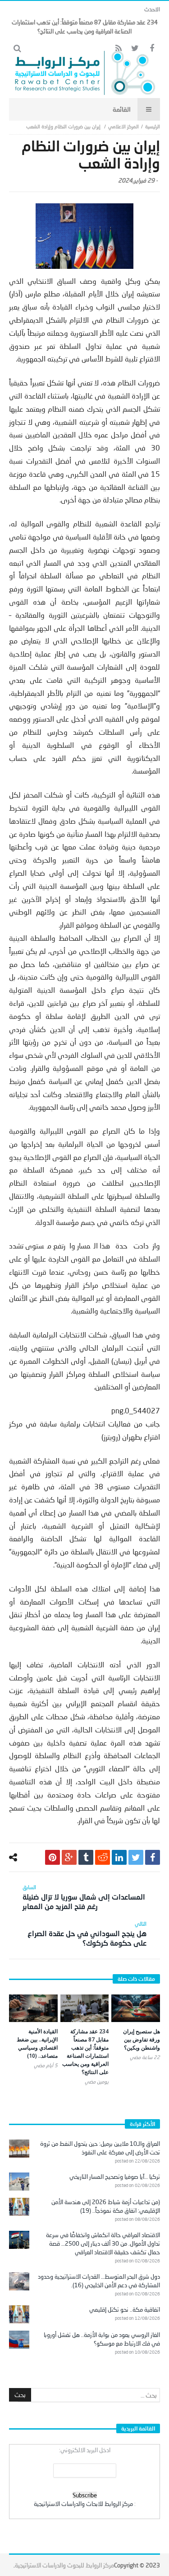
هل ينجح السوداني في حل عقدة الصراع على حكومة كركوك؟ (87, 1934)
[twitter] (136, 1857)
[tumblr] (86, 1857)
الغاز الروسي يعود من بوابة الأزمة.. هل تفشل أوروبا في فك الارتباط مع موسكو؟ (102, 2339)
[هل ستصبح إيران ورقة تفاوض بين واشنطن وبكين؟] (136, 2008)
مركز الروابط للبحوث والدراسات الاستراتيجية (64, 2565)
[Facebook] (152, 49)
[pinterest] (53, 1857)
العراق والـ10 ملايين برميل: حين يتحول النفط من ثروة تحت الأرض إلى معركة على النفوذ (100, 2148)
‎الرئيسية (153, 126)
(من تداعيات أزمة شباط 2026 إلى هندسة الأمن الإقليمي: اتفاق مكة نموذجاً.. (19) (106, 2206)
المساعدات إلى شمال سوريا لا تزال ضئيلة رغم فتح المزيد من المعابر (84, 1897)
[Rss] (118, 49)
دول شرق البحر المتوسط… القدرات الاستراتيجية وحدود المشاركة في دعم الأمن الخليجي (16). (99, 2281)
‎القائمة (122, 109)
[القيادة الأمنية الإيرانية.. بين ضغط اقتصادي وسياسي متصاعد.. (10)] (33, 2008)
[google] (69, 1857)
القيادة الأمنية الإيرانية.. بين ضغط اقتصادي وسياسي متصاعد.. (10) (37, 2043)
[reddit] (103, 1857)
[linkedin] (119, 1857)
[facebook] (153, 1857)
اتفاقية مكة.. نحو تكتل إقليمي (125, 2309)
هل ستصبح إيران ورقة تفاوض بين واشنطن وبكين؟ (142, 2039)
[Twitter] (135, 49)
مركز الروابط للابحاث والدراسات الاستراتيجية (83, 2504)
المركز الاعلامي (123, 126)
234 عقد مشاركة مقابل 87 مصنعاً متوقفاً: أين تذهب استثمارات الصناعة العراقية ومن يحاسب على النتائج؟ (85, 2052)
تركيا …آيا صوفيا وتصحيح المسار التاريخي (115, 2177)
